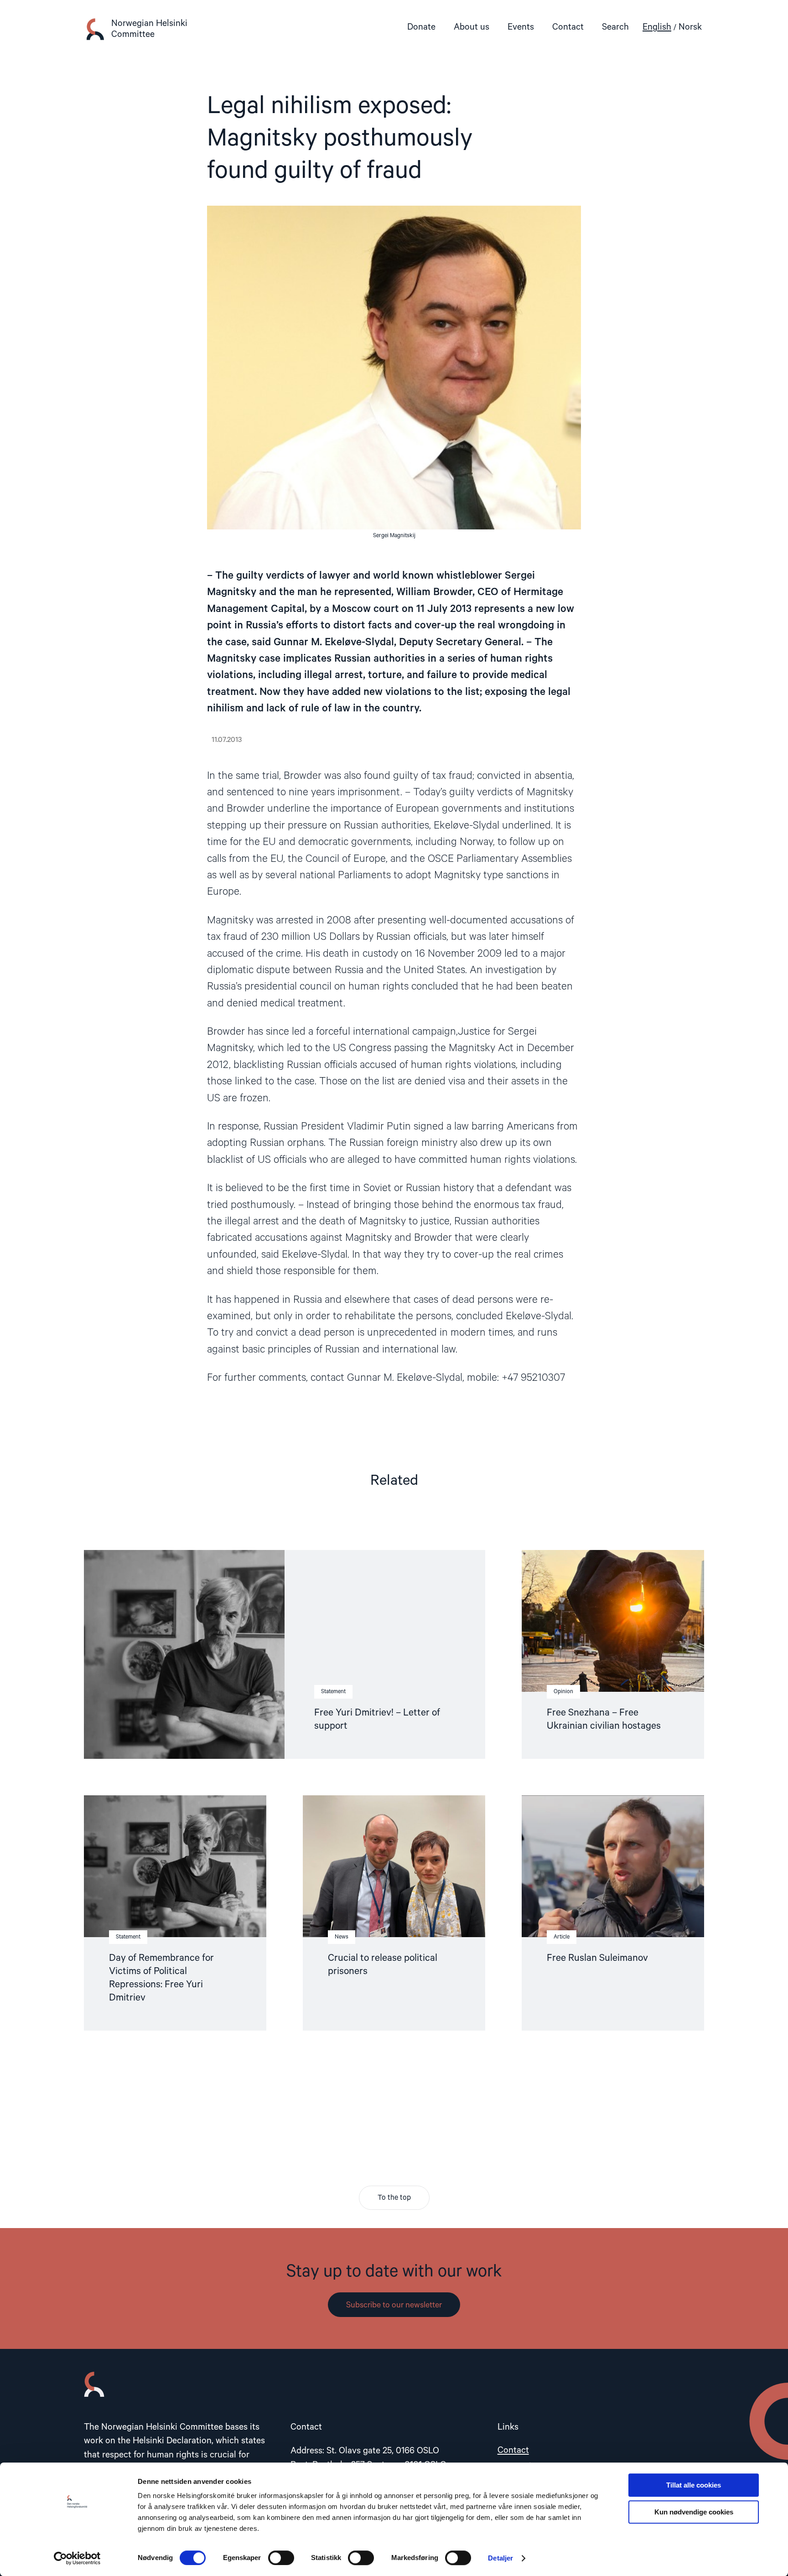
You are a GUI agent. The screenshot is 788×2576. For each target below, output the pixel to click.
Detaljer (500, 2558)
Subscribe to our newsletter (394, 2305)
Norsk (690, 27)
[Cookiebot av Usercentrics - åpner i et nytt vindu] (77, 2558)
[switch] (281, 2558)
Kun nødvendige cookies (694, 2512)
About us (472, 27)
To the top (394, 2198)
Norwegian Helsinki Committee (149, 29)
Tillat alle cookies (694, 2485)
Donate (421, 27)
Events (521, 27)
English (657, 27)
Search (615, 27)
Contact (568, 27)
